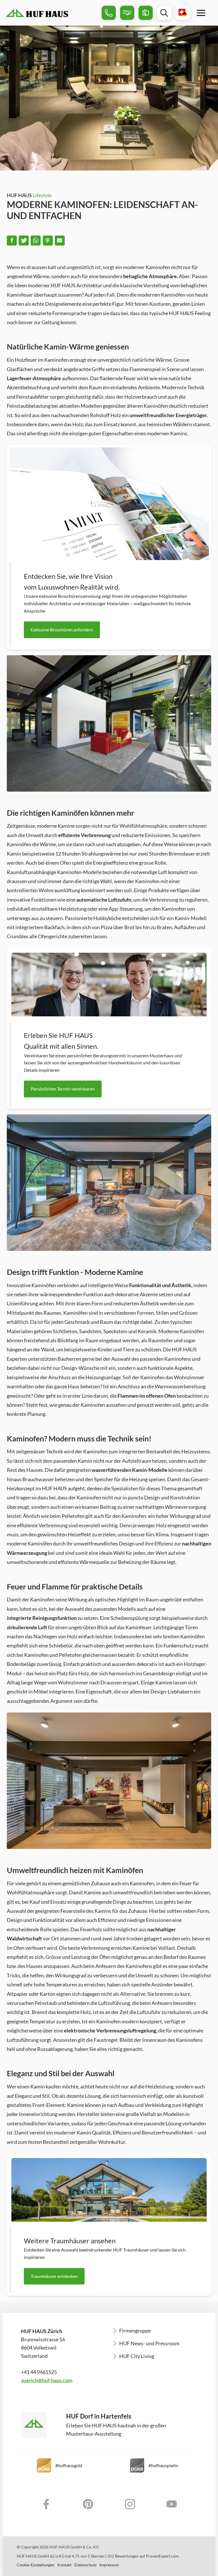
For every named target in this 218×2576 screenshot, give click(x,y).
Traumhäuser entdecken (54, 2276)
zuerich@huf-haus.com (47, 2380)
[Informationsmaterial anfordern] (146, 13)
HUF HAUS (29, 195)
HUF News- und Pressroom (149, 2343)
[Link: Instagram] (130, 2504)
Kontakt (64, 2565)
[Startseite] (52, 13)
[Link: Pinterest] (88, 2504)
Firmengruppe (135, 2331)
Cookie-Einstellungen (36, 2565)
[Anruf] (109, 13)
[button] (12, 241)
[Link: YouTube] (172, 2504)
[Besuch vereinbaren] (127, 13)
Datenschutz (85, 2565)
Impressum (109, 2565)
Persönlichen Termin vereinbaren (63, 1089)
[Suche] (164, 13)
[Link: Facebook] (46, 2504)
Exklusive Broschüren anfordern (62, 630)
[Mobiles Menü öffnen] (201, 13)
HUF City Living (137, 2356)
